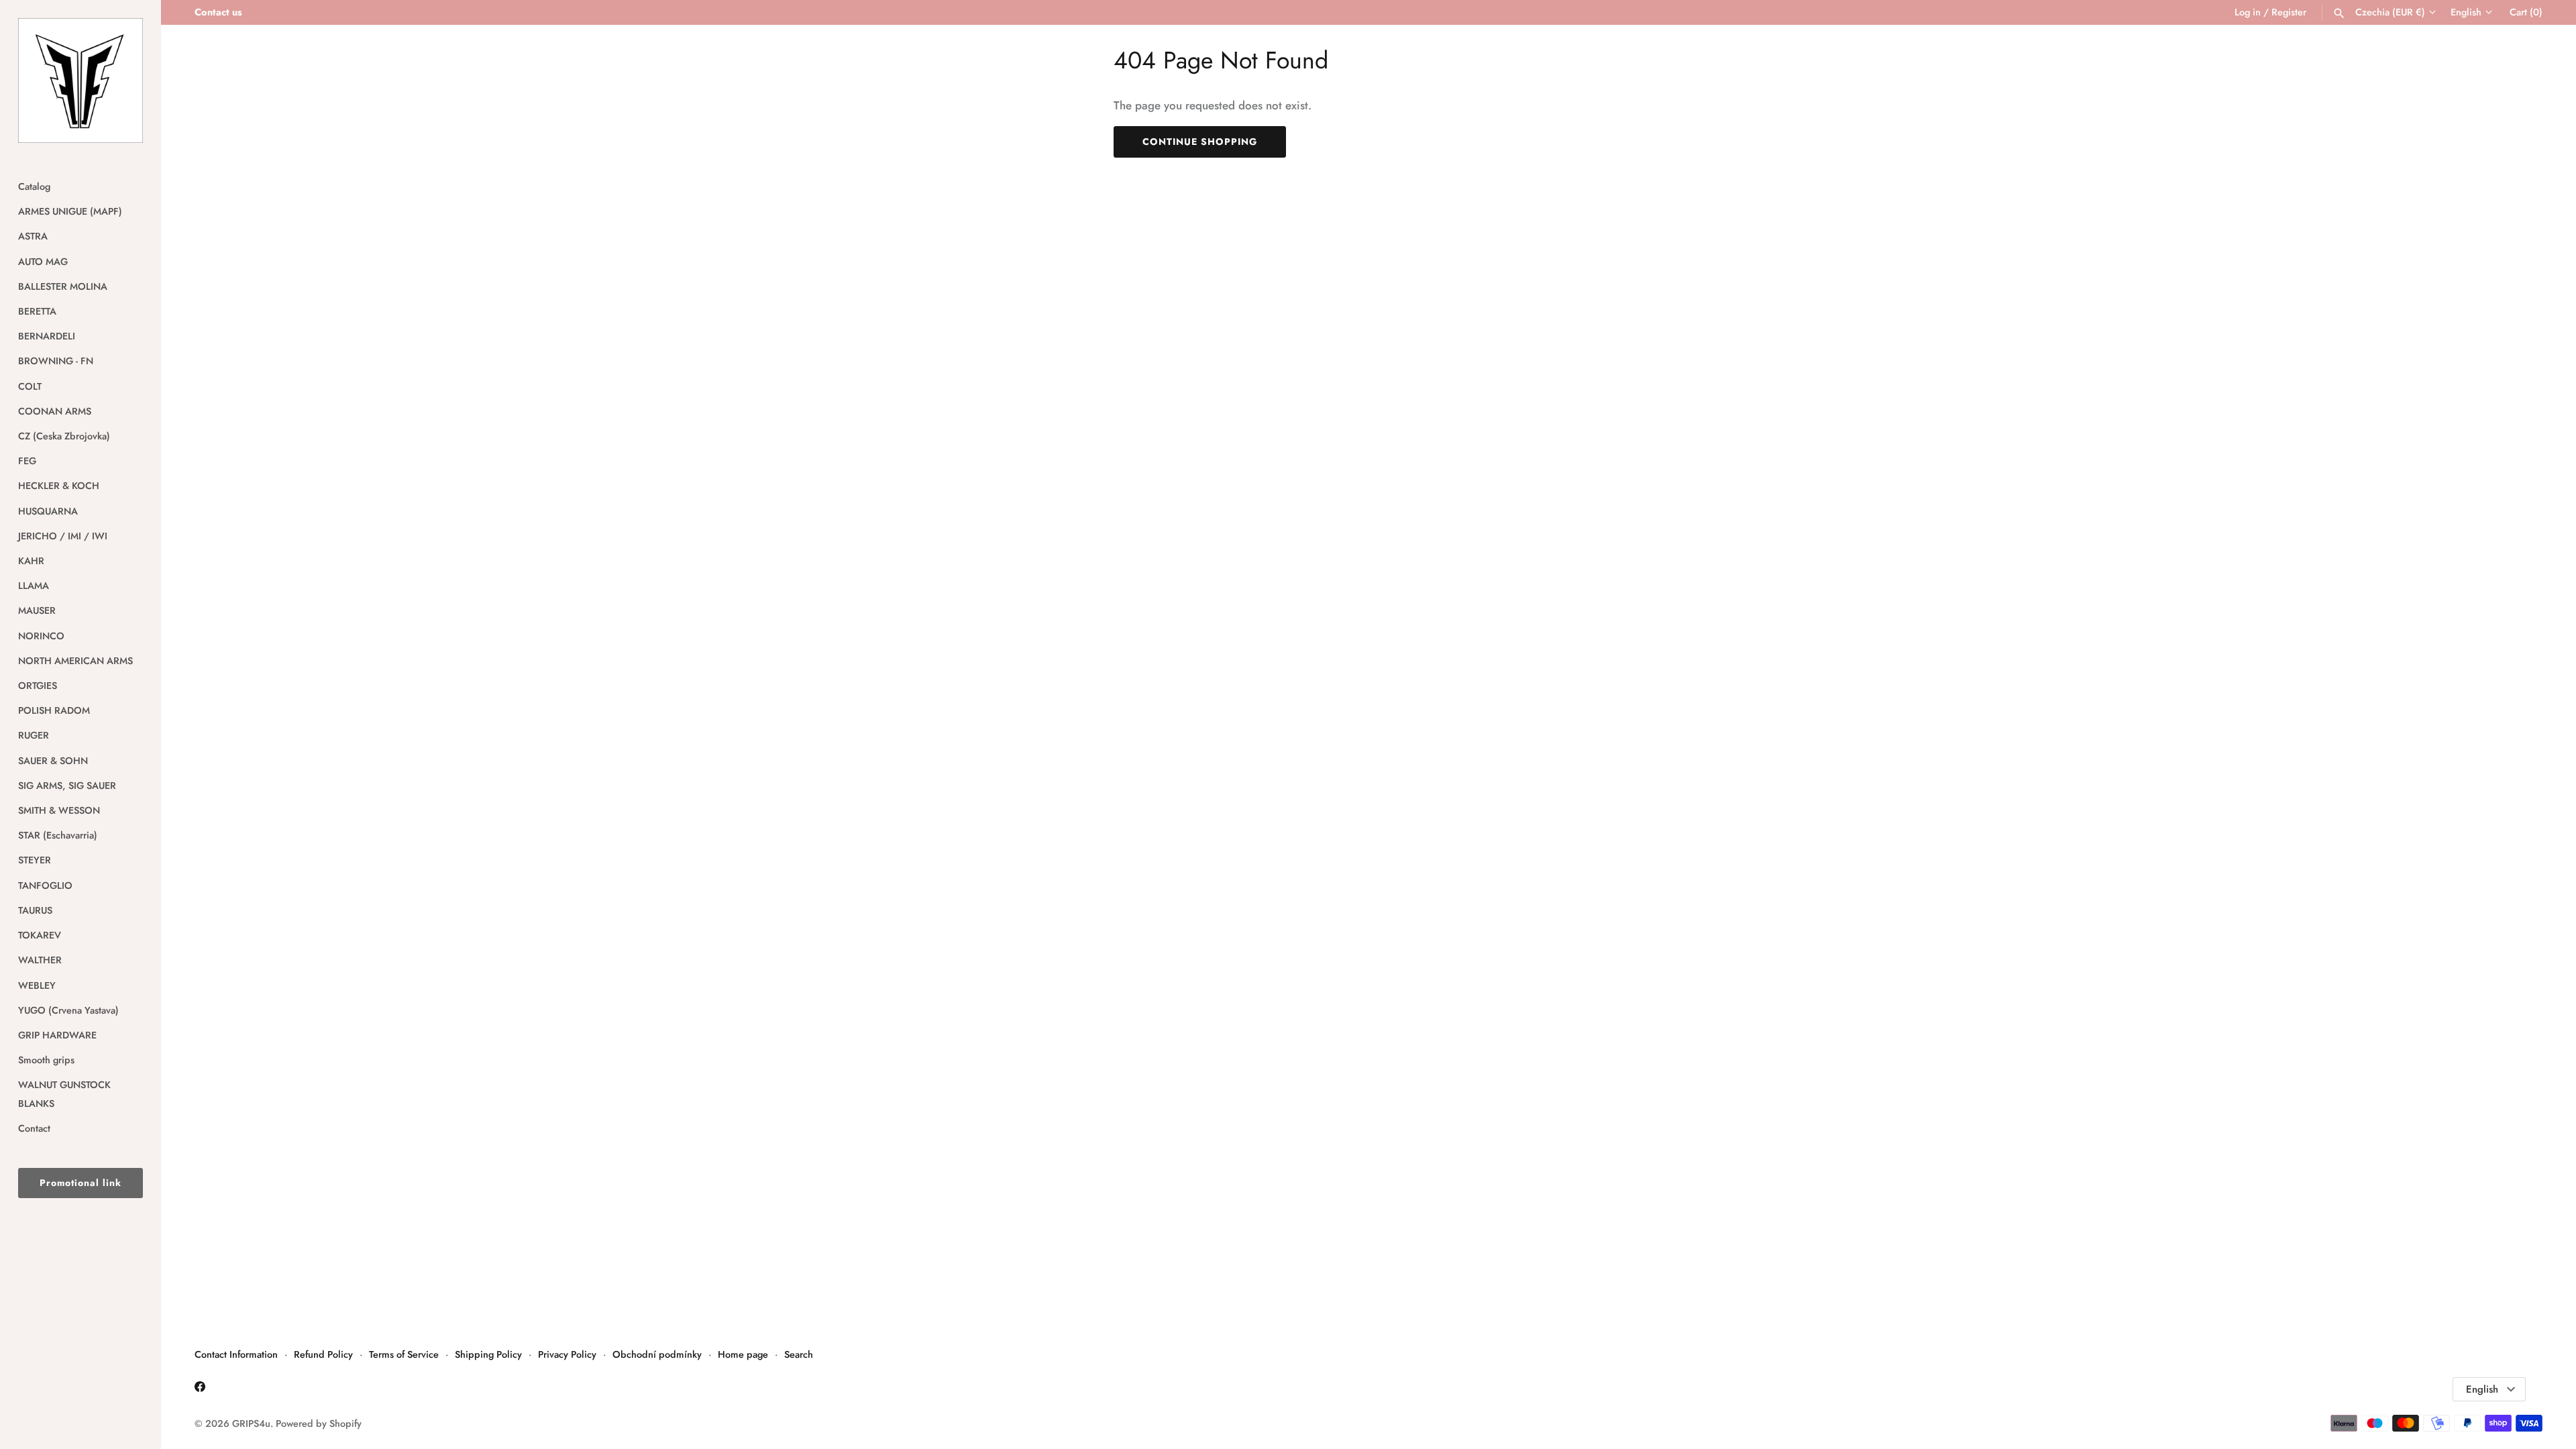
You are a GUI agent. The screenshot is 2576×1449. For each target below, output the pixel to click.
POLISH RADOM (54, 710)
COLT (30, 386)
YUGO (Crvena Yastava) (68, 1010)
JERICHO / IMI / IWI (63, 536)
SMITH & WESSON (59, 810)
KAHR (31, 561)
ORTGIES (38, 686)
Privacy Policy (567, 1354)
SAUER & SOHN (53, 761)
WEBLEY (37, 985)
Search (799, 1354)
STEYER (35, 860)
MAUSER (37, 610)
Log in (2248, 12)
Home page (743, 1354)
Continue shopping (1200, 142)
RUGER (34, 735)
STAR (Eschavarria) (58, 835)
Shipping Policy (488, 1354)
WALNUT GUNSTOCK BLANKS (64, 1094)
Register (2289, 12)
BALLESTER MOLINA (63, 286)
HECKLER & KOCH (59, 486)
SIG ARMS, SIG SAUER (67, 786)
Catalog (34, 186)
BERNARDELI (47, 336)
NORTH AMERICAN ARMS (75, 661)
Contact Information (236, 1354)
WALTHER (40, 960)
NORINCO (41, 636)
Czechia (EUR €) (2390, 12)
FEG (27, 461)
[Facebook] (200, 1390)
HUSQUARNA (48, 511)
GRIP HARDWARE (57, 1035)
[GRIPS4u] (80, 80)
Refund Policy (323, 1354)
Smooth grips (46, 1060)
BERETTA (37, 311)
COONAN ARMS (55, 411)
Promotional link (80, 1183)
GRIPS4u (251, 1424)
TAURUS (35, 910)
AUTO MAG (43, 262)
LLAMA (34, 586)
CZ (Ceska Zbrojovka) (64, 436)
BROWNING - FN (56, 361)
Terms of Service (404, 1354)
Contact (34, 1128)
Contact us (218, 12)
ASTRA (33, 236)
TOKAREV (40, 935)
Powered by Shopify (319, 1424)
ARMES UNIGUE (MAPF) (70, 211)
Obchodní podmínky (657, 1354)
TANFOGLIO (45, 885)
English (2466, 12)
